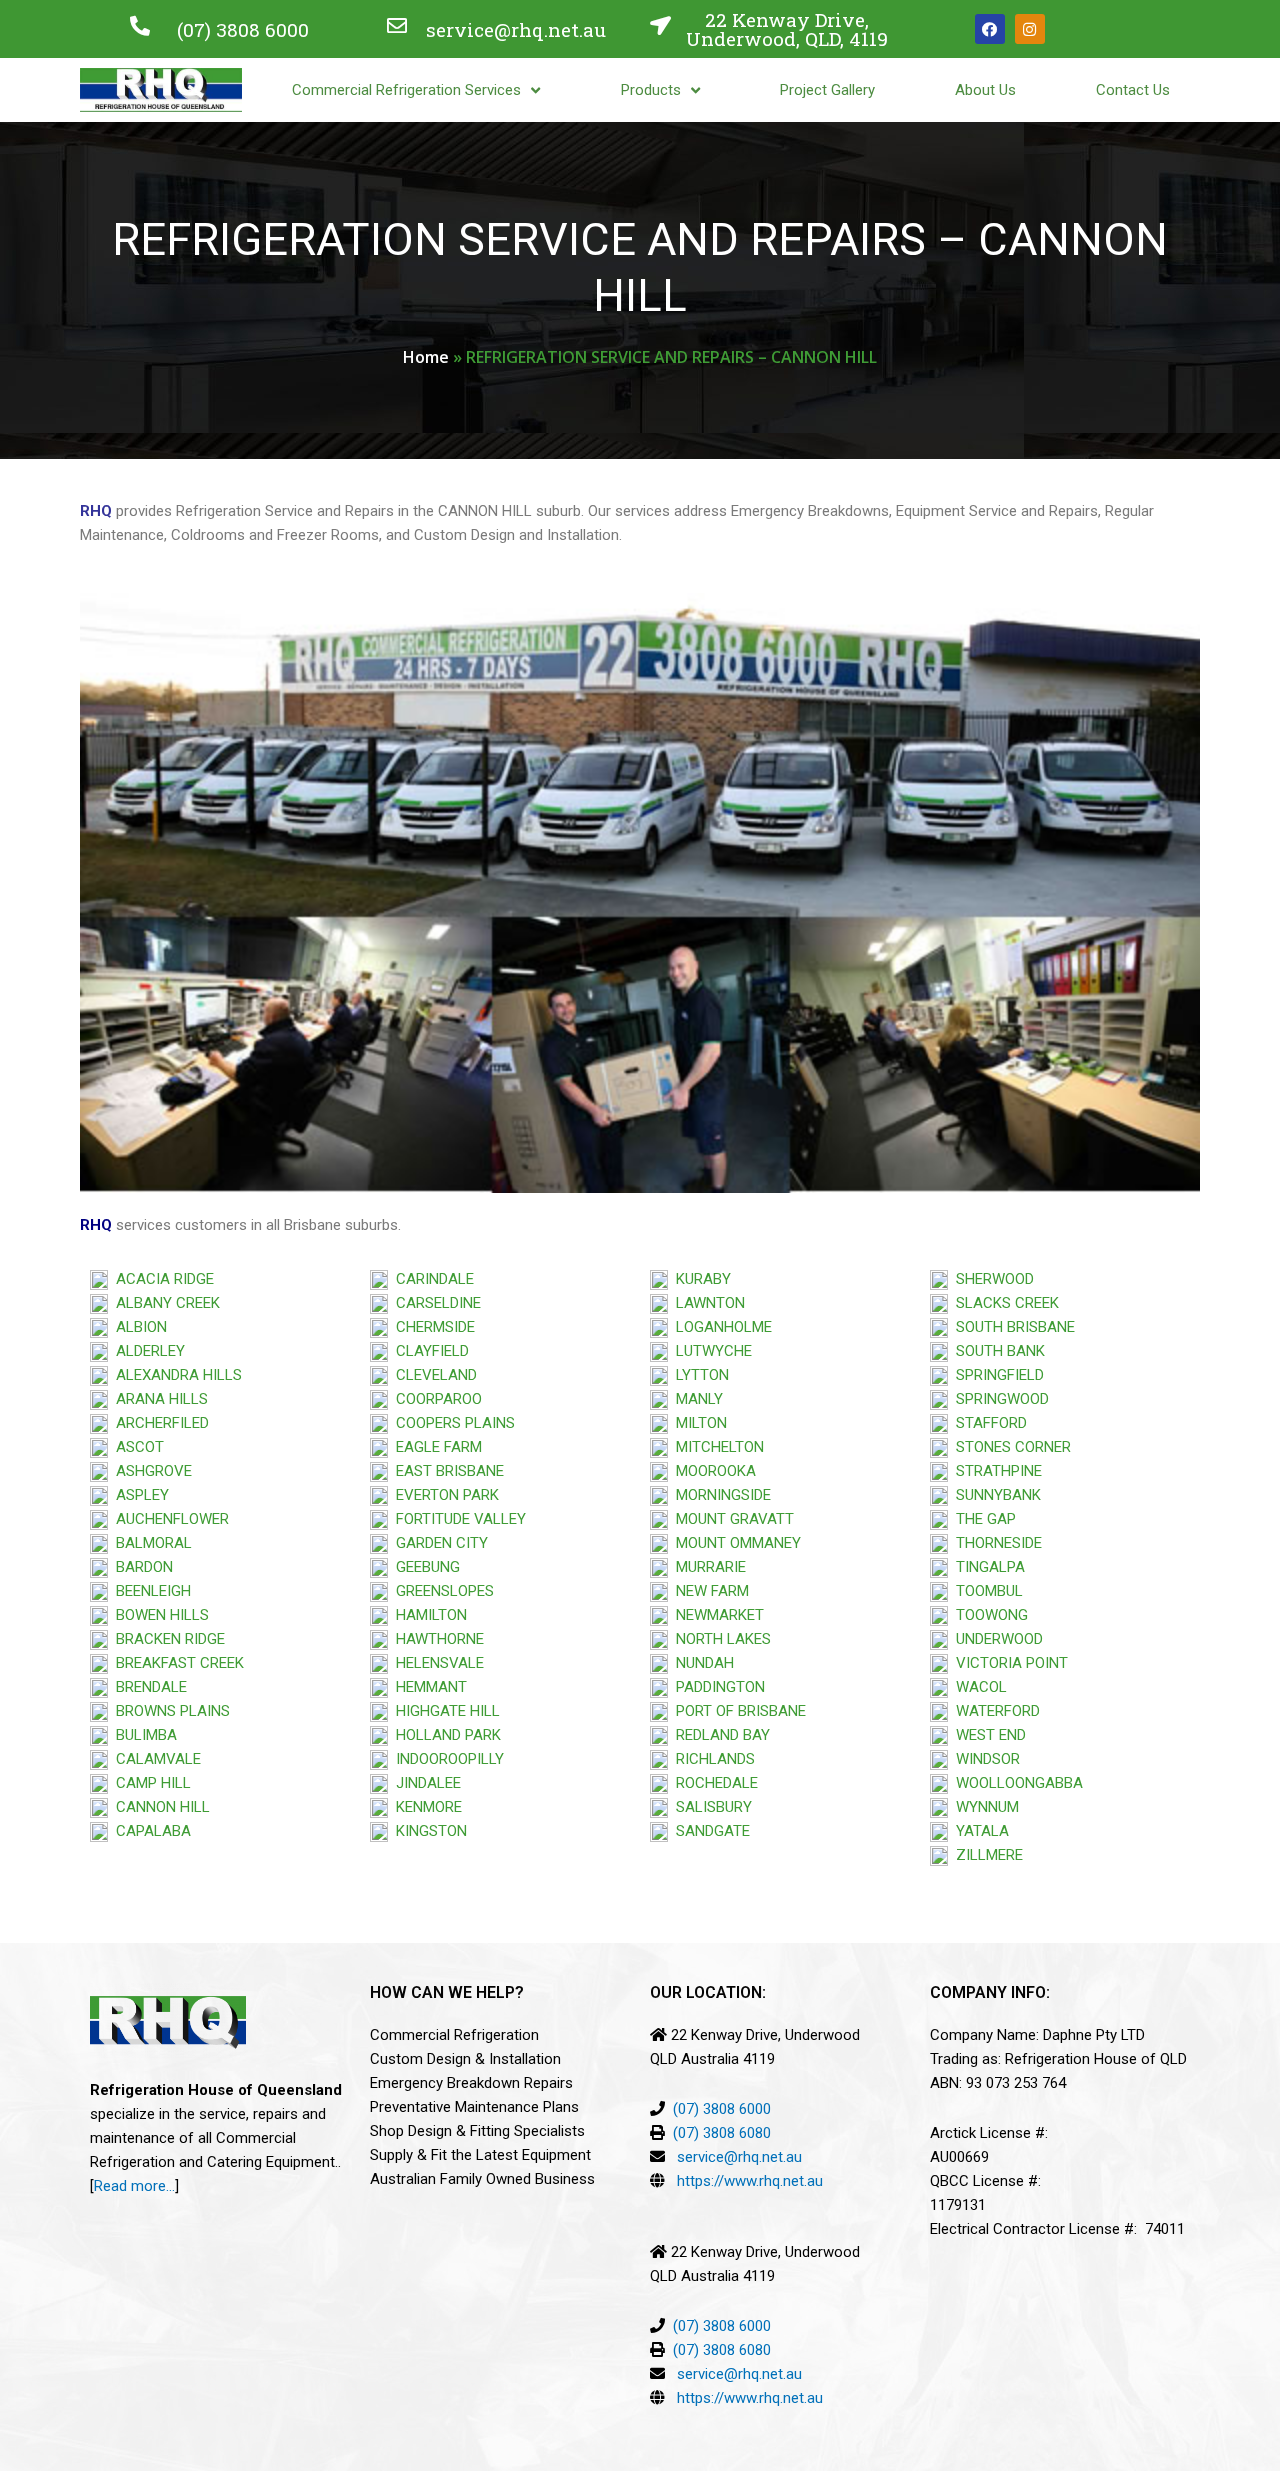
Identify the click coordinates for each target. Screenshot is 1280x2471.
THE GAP (982, 1519)
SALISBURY (710, 1807)
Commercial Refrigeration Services (406, 90)
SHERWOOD (991, 1279)
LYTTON (698, 1375)
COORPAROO (435, 1399)
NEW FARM (708, 1591)
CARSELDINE (434, 1303)
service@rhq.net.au (516, 29)
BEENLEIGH (149, 1591)
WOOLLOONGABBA (1015, 1783)
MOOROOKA (712, 1471)
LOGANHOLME (720, 1327)
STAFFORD (987, 1423)
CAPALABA (149, 1831)
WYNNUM (983, 1807)
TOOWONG (988, 1615)
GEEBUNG (424, 1567)
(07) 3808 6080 (722, 2133)
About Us (985, 90)
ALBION (137, 1327)
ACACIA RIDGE (161, 1279)
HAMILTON (427, 1615)
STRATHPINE (995, 1471)
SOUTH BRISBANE (1011, 1327)
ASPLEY (138, 1495)
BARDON (140, 1567)
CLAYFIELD (428, 1351)
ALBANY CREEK (164, 1303)
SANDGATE (709, 1831)
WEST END (987, 1735)
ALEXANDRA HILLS (175, 1375)
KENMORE (425, 1807)
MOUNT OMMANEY (734, 1543)
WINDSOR (984, 1759)
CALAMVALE (158, 1759)
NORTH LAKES (719, 1639)
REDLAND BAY (719, 1735)
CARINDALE (431, 1279)
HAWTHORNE (436, 1639)
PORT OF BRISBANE (737, 1711)
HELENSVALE (436, 1663)
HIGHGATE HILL (444, 1711)
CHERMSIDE (431, 1327)
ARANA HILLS (158, 1399)
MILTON (697, 1423)
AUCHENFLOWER (168, 1519)
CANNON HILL (159, 1807)
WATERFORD (994, 1711)
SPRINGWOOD (998, 1399)
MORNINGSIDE (719, 1495)
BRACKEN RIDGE (166, 1639)
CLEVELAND (432, 1375)
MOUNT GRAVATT (731, 1519)
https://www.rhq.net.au (750, 2181)
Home (426, 357)
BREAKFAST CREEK (176, 1663)
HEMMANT (427, 1687)
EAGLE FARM (435, 1447)
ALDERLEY (146, 1351)
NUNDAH (701, 1663)
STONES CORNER (1009, 1447)
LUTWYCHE (710, 1351)
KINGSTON (427, 1831)
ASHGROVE (150, 1471)
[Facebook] (990, 29)
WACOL (977, 1687)
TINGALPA (986, 1567)
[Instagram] (1030, 29)
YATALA (978, 1831)
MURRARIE (707, 1567)
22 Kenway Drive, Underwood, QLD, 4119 (787, 29)
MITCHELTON (716, 1447)
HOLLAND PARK (444, 1735)
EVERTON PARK (443, 1495)
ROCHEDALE (713, 1783)
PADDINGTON (716, 1687)
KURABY (699, 1279)
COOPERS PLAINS (451, 1423)
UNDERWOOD (995, 1639)
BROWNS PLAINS (169, 1711)
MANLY (695, 1399)
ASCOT (136, 1447)
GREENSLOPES (441, 1591)
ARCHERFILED (158, 1423)
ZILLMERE (985, 1855)
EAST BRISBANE (446, 1471)
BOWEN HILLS (158, 1615)
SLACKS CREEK (1003, 1303)
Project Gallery (827, 90)
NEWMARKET (716, 1615)
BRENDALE (147, 1687)
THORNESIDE (995, 1543)
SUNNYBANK (994, 1495)
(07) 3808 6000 (243, 29)
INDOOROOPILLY (446, 1759)
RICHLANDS (711, 1759)
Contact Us (1133, 90)
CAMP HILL (149, 1783)
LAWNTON (706, 1303)
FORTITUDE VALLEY (457, 1519)
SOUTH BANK (996, 1351)
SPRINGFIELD (996, 1375)
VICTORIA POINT (1008, 1663)
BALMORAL (150, 1543)
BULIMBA (142, 1735)
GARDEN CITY (438, 1543)
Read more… (134, 2186)
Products (651, 90)
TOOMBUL (985, 1591)
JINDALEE (424, 1783)
